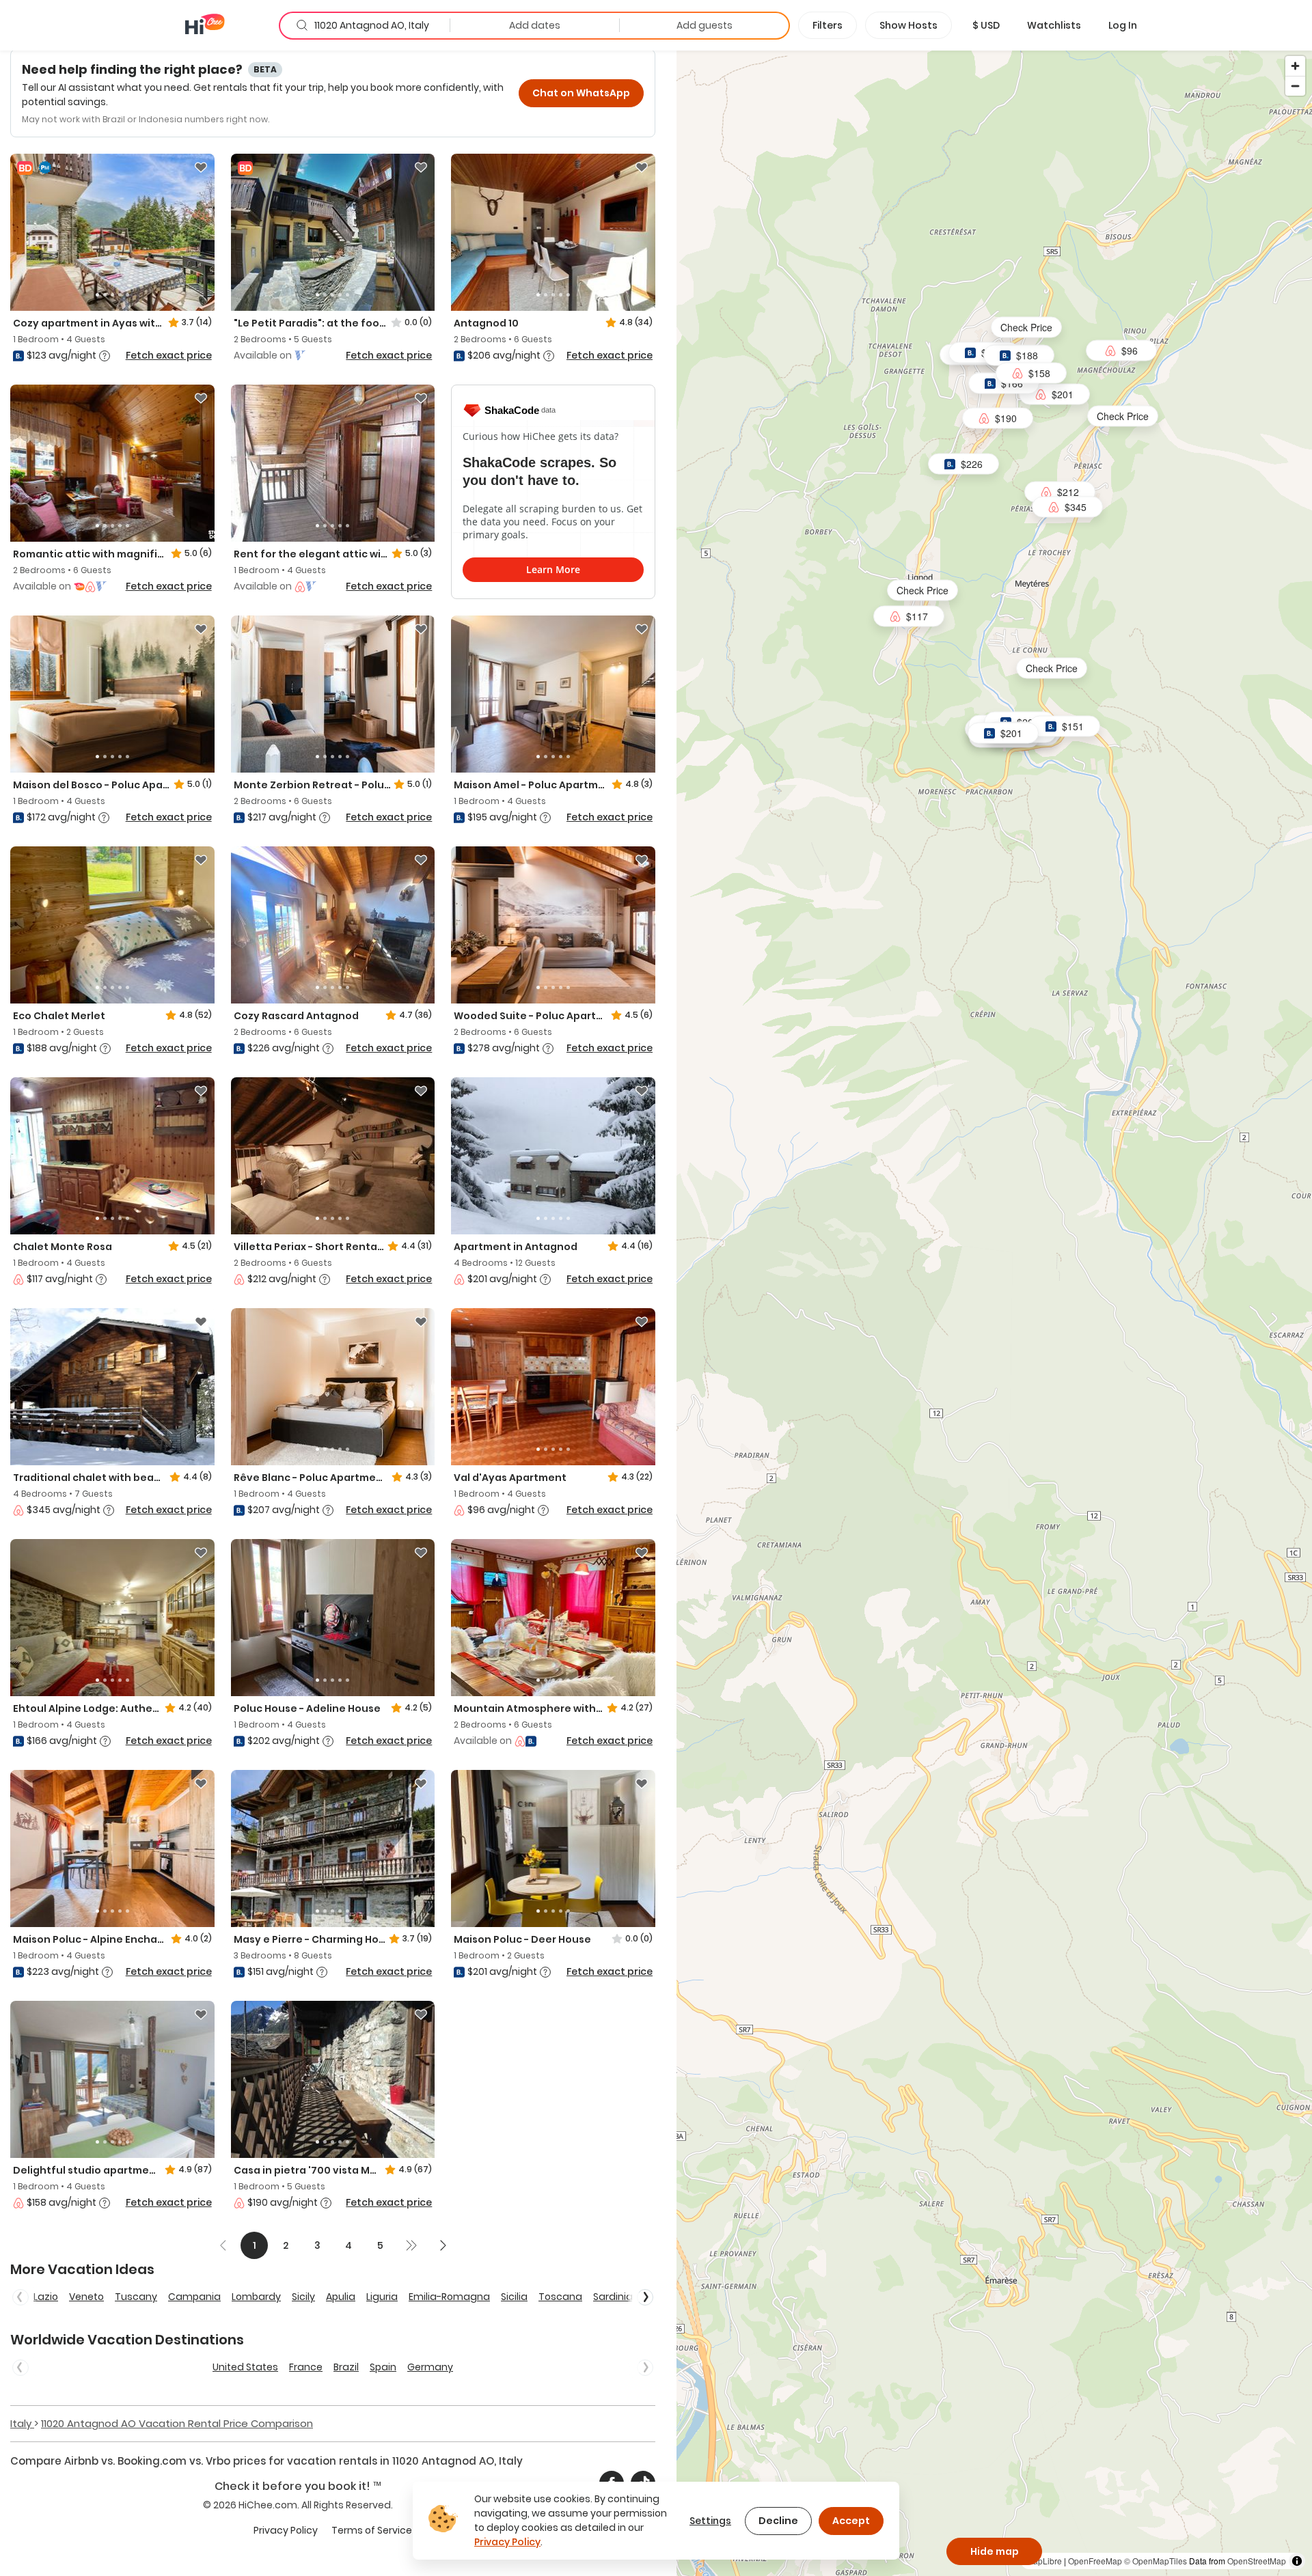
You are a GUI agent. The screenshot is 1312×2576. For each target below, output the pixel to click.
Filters (828, 25)
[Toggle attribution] (1297, 2561)
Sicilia (514, 2297)
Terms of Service (372, 2530)
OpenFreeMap (1095, 2561)
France (306, 2367)
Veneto (86, 2297)
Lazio (46, 2297)
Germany (430, 2367)
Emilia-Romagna (449, 2297)
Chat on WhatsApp (581, 93)
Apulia (341, 2297)
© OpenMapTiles (1156, 2561)
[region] (994, 1313)
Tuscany (136, 2297)
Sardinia (613, 2297)
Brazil (346, 2367)
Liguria (382, 2297)
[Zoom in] (1295, 66)
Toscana (560, 2297)
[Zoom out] (1295, 86)
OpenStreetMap (1257, 2561)
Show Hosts (908, 25)
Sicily (303, 2297)
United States (245, 2367)
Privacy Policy (286, 2530)
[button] (986, 25)
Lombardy (256, 2297)
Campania (194, 2297)
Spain (383, 2367)
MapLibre (1044, 2561)
